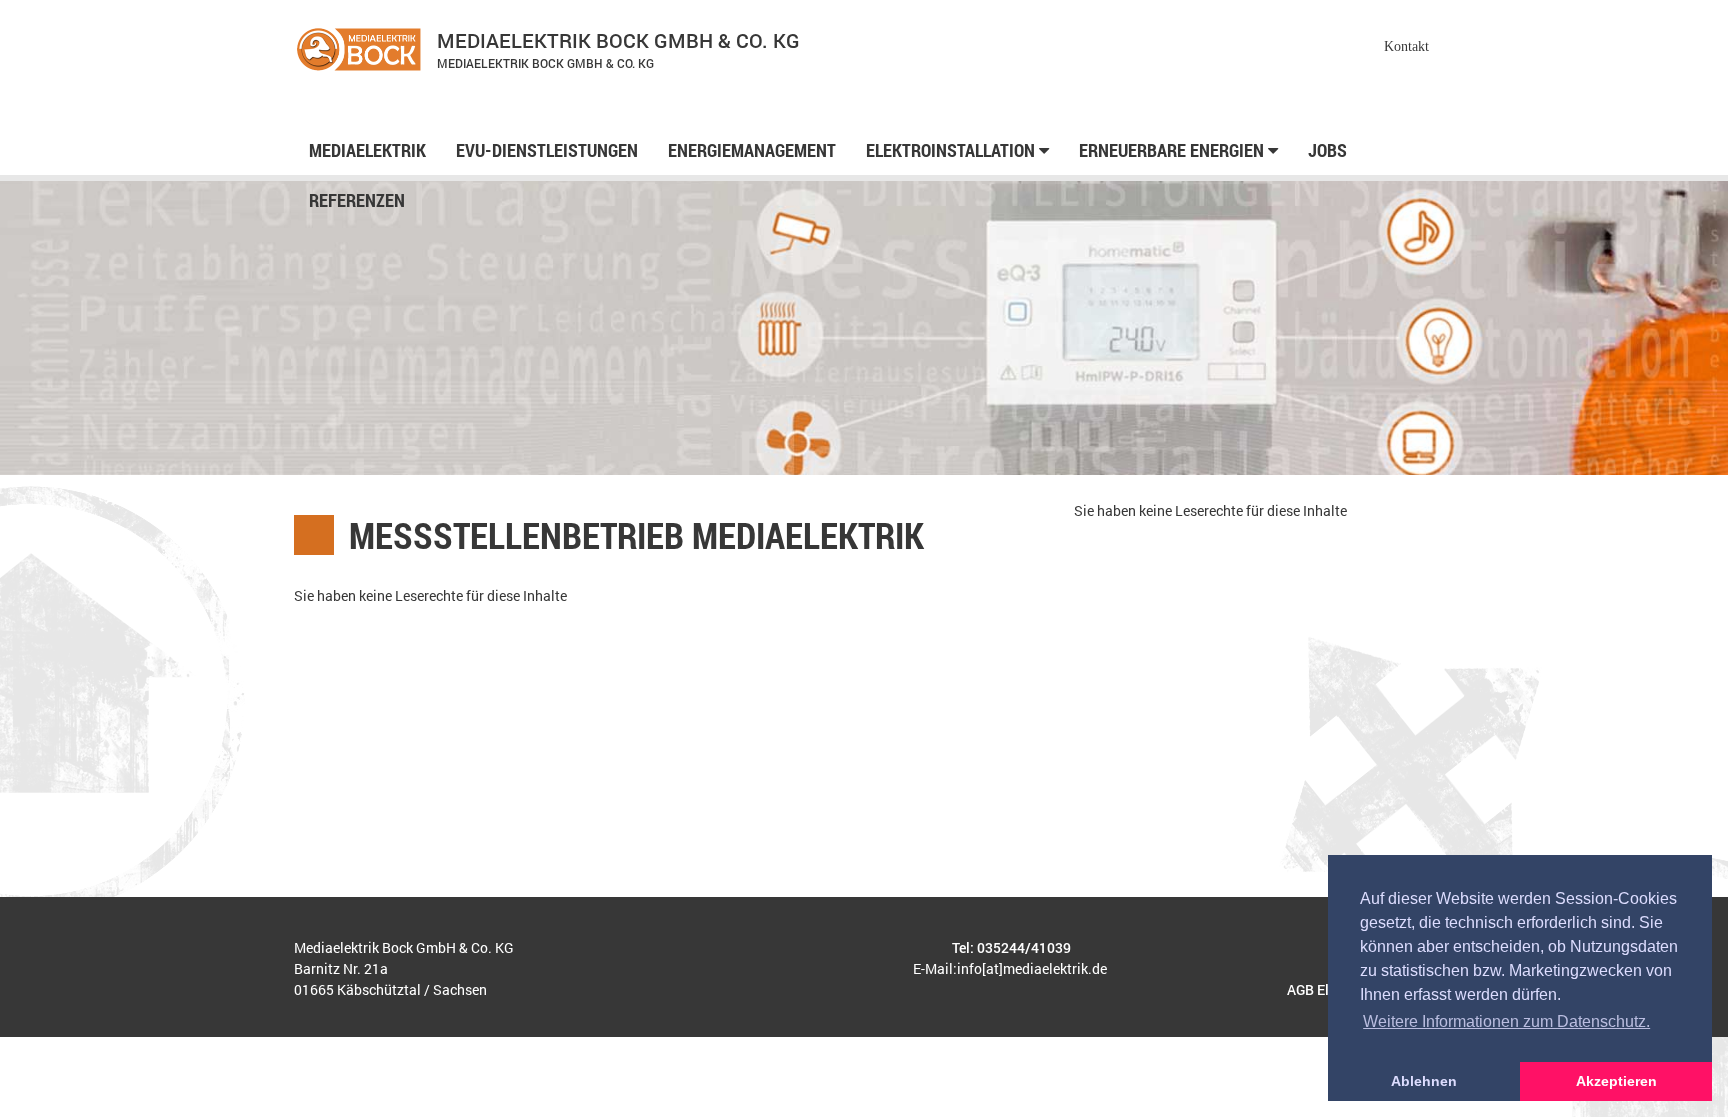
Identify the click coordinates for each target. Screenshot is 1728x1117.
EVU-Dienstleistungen (547, 150)
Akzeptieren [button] (1616, 1081)
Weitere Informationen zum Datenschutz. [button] (1506, 1021)
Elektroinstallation (952, 150)
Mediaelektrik (367, 150)
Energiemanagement (752, 150)
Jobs (1327, 150)
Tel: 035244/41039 (1011, 947)
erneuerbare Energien (1173, 150)
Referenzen (357, 200)
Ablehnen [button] (1424, 1081)
